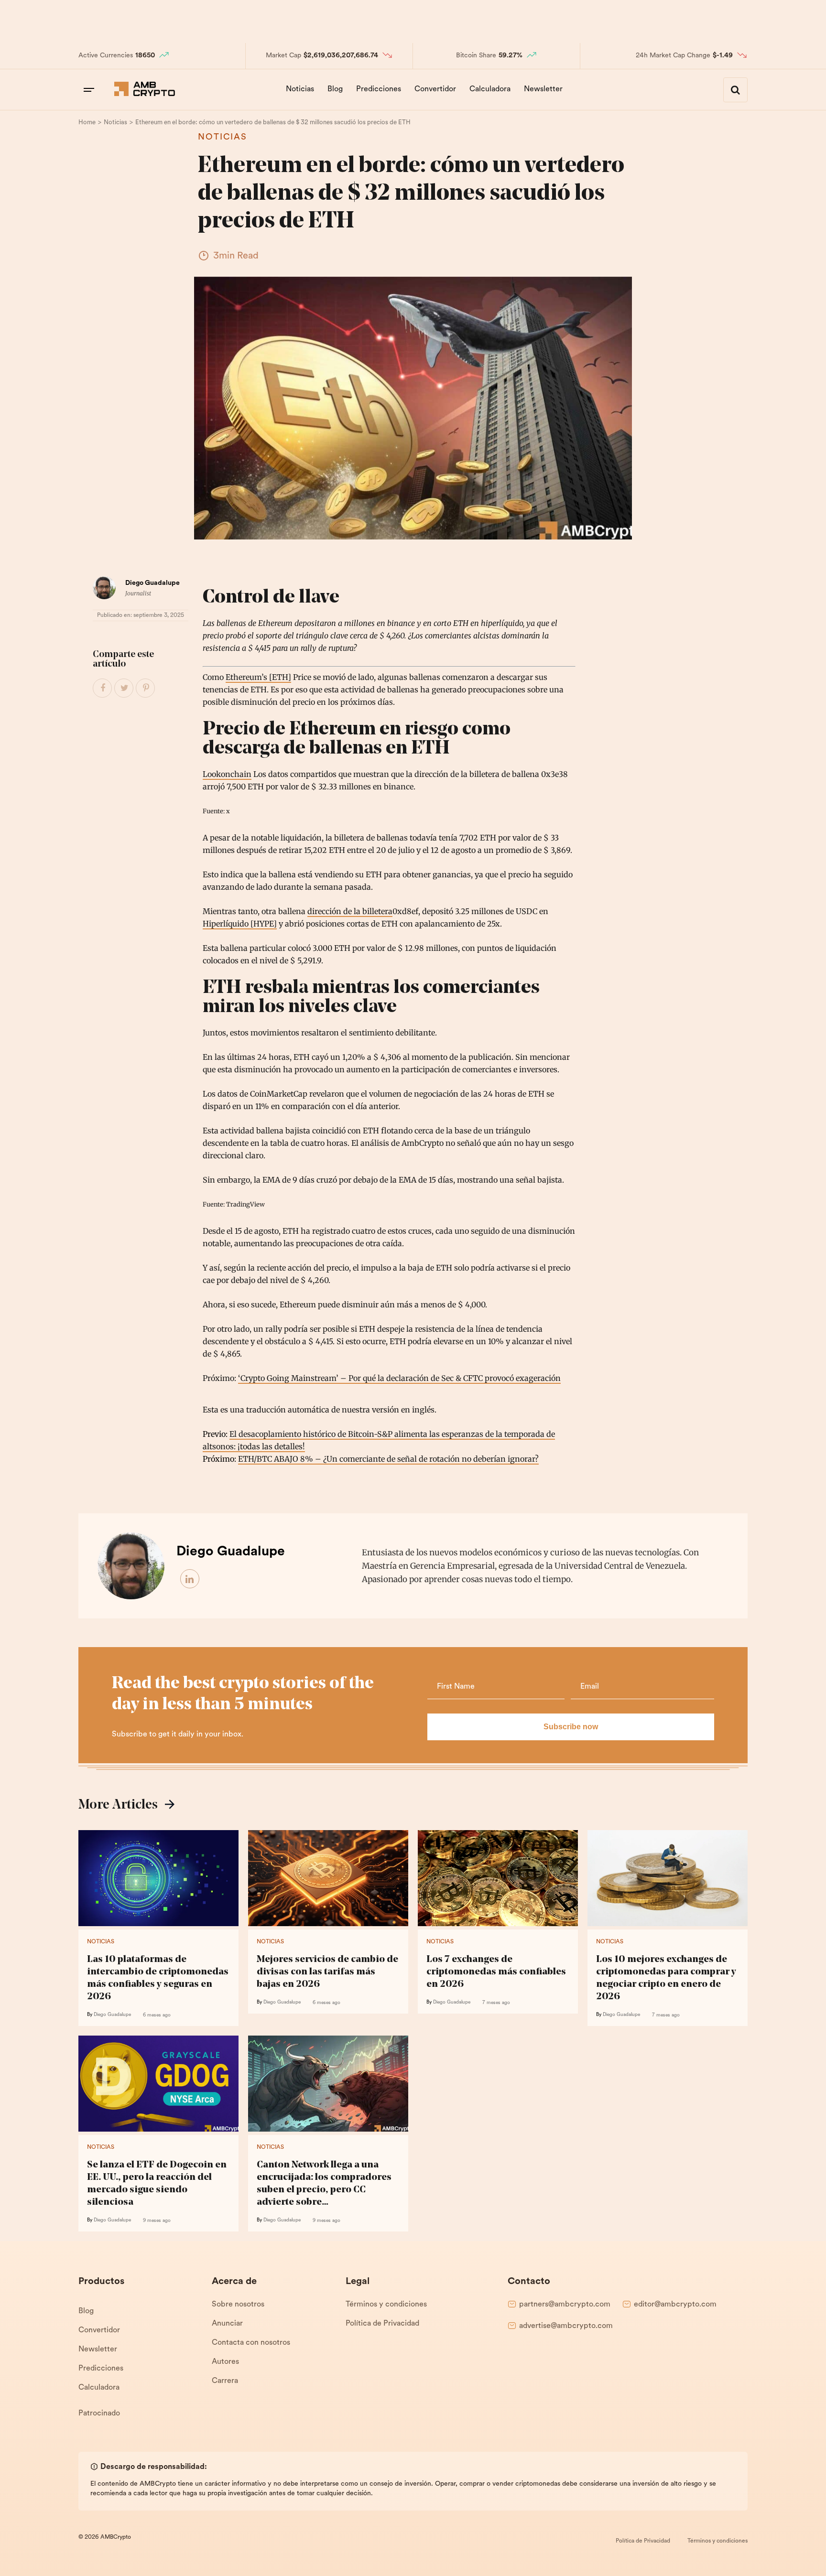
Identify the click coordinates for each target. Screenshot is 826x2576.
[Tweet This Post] (124, 689)
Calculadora (490, 89)
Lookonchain (227, 774)
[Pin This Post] (146, 689)
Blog (335, 89)
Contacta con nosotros (251, 2343)
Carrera (225, 2381)
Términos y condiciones (386, 2305)
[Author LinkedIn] (190, 1579)
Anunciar (227, 2324)
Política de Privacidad (382, 2324)
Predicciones (379, 89)
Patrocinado (99, 2414)
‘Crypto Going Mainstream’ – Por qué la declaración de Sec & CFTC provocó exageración (399, 1378)
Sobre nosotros (238, 2305)
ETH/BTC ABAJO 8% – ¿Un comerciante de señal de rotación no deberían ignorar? (388, 1459)
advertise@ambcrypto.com (566, 2326)
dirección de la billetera (350, 911)
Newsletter (543, 89)
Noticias (300, 89)
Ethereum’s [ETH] (258, 677)
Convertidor (435, 89)
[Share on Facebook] (103, 689)
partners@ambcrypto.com (565, 2305)
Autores (225, 2362)
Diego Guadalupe (152, 583)
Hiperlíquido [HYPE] (240, 924)
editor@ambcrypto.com (675, 2305)
